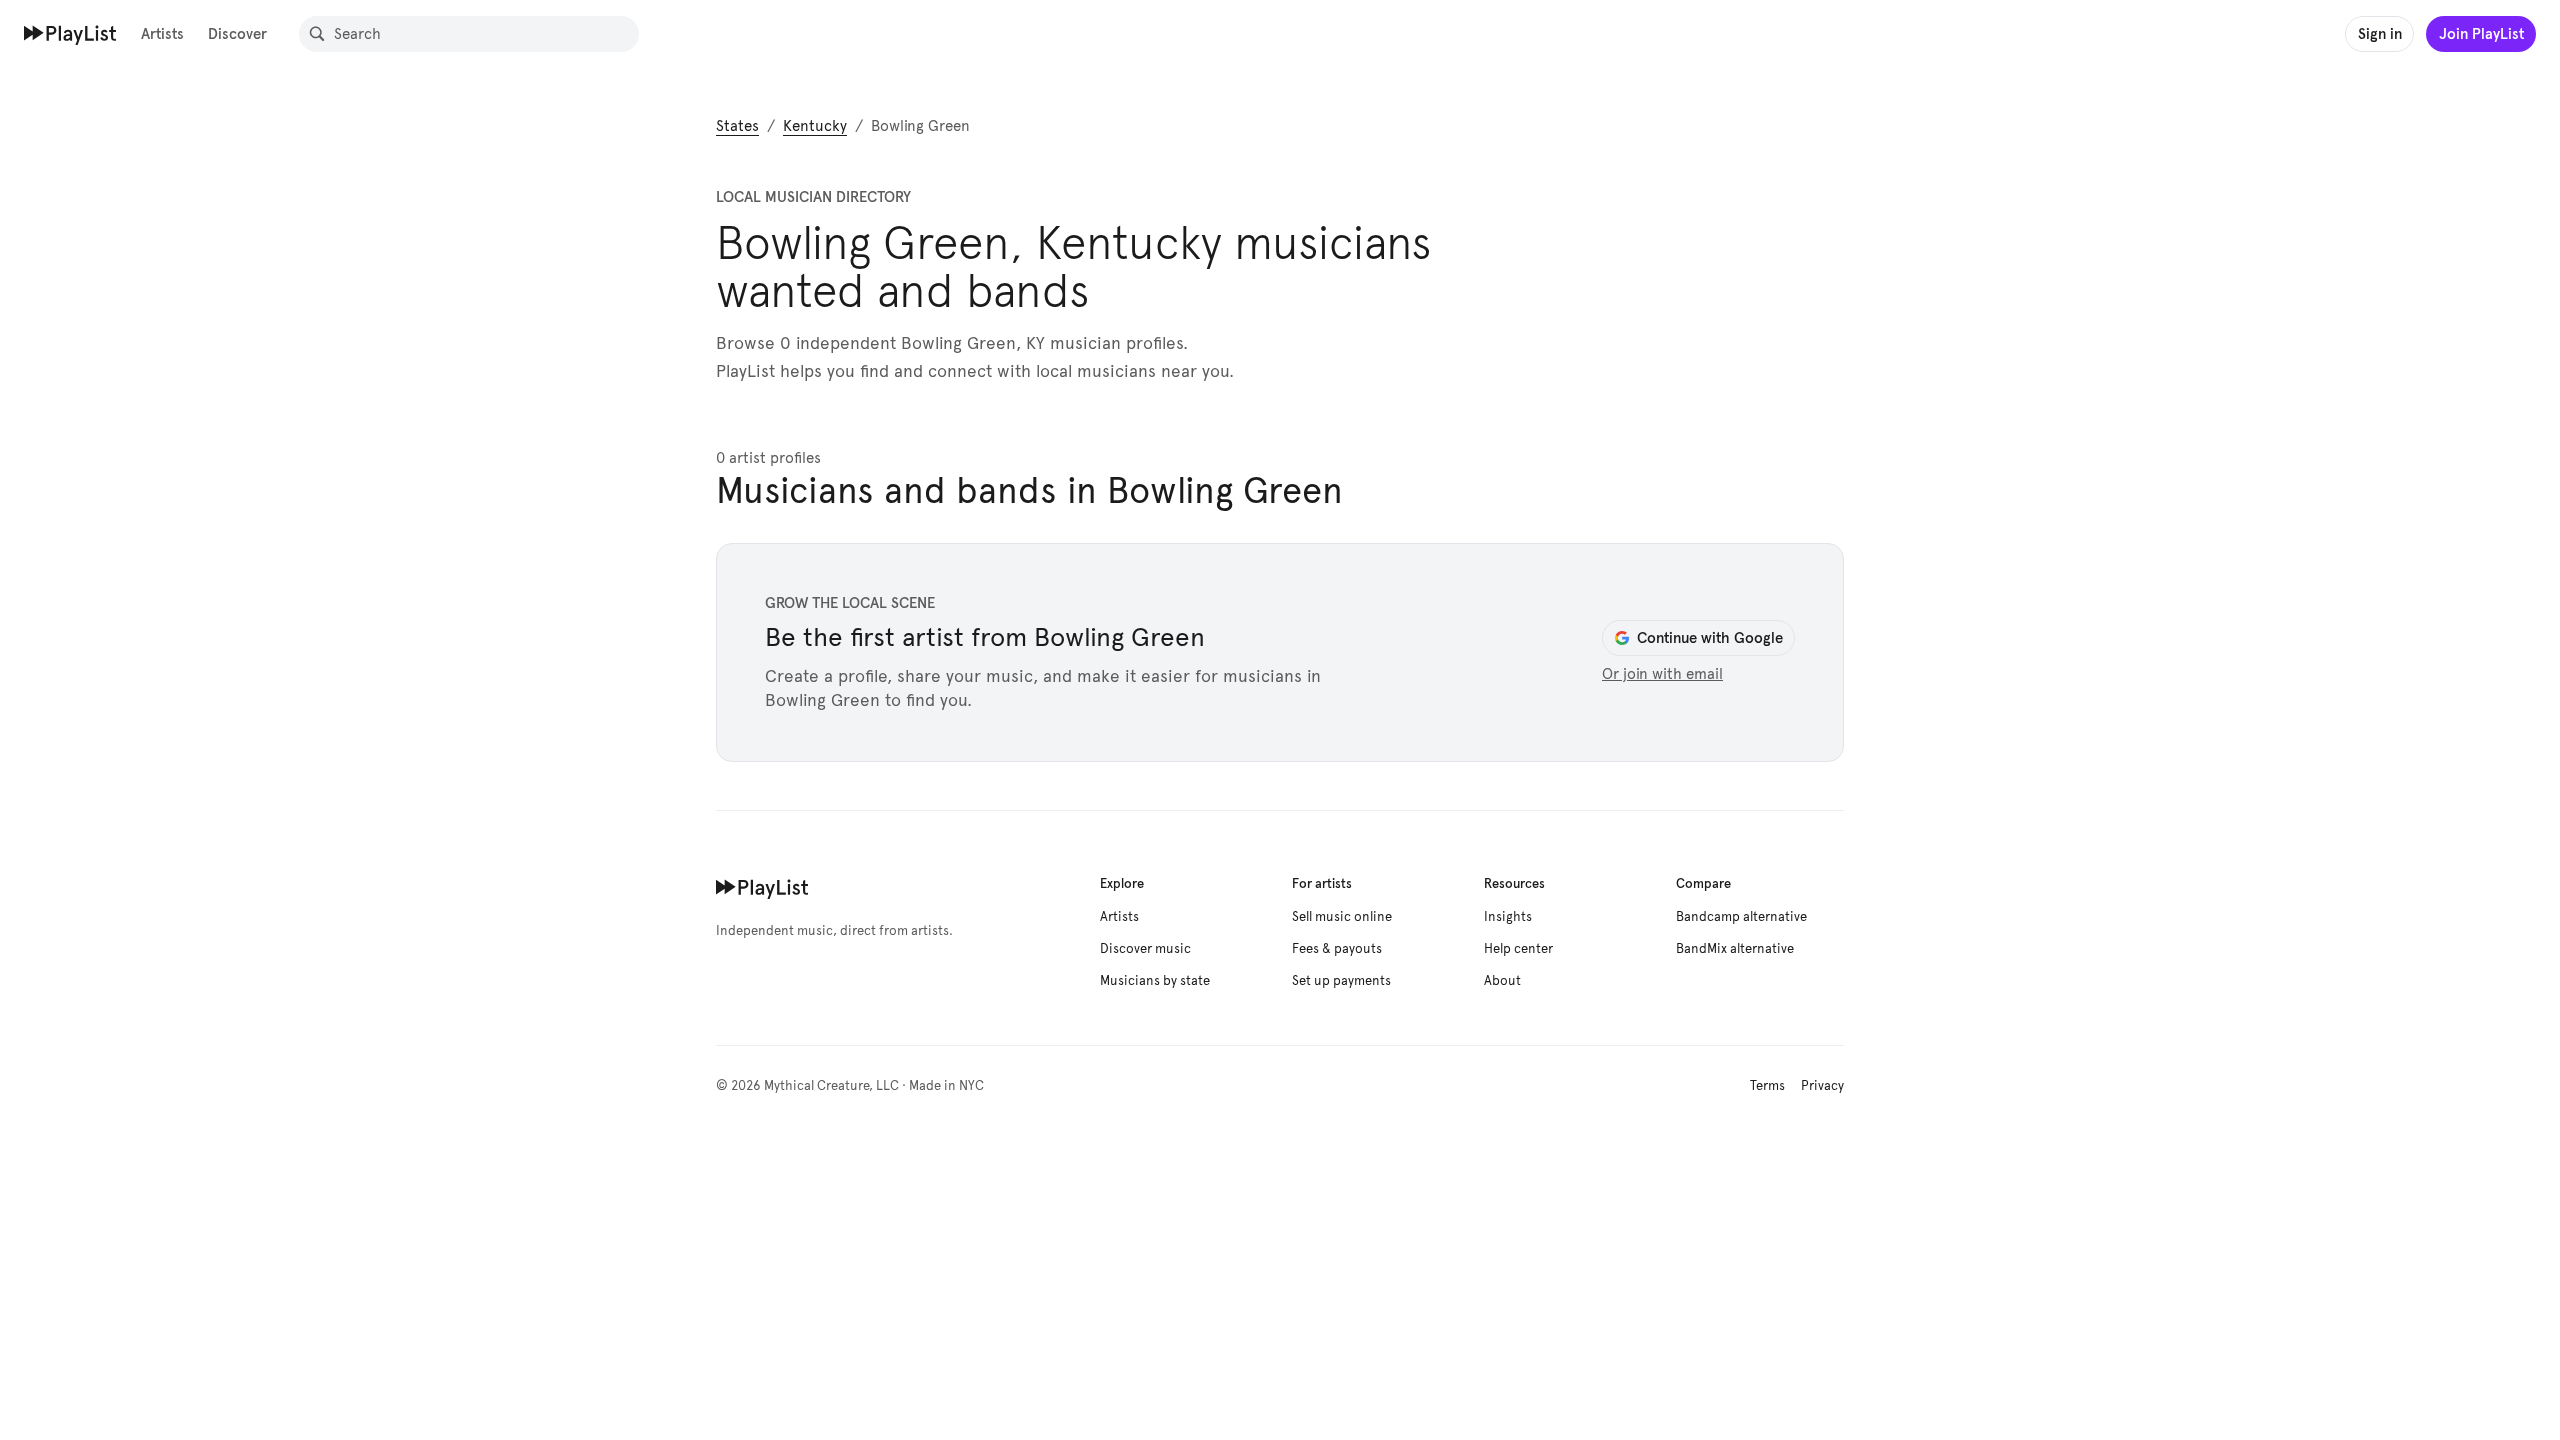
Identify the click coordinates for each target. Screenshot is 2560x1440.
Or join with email (1662, 674)
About (1502, 981)
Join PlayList (2481, 33)
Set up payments (1341, 981)
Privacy (1822, 1086)
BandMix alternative (1735, 949)
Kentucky (815, 126)
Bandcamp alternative (1741, 917)
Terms (1767, 1086)
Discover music (1145, 949)
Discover (237, 33)
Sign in (2380, 33)
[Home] (70, 33)
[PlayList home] (762, 887)
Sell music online (1342, 917)
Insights (1508, 917)
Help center (1518, 949)
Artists (162, 33)
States (737, 126)
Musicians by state (1155, 981)
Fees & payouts (1337, 949)
